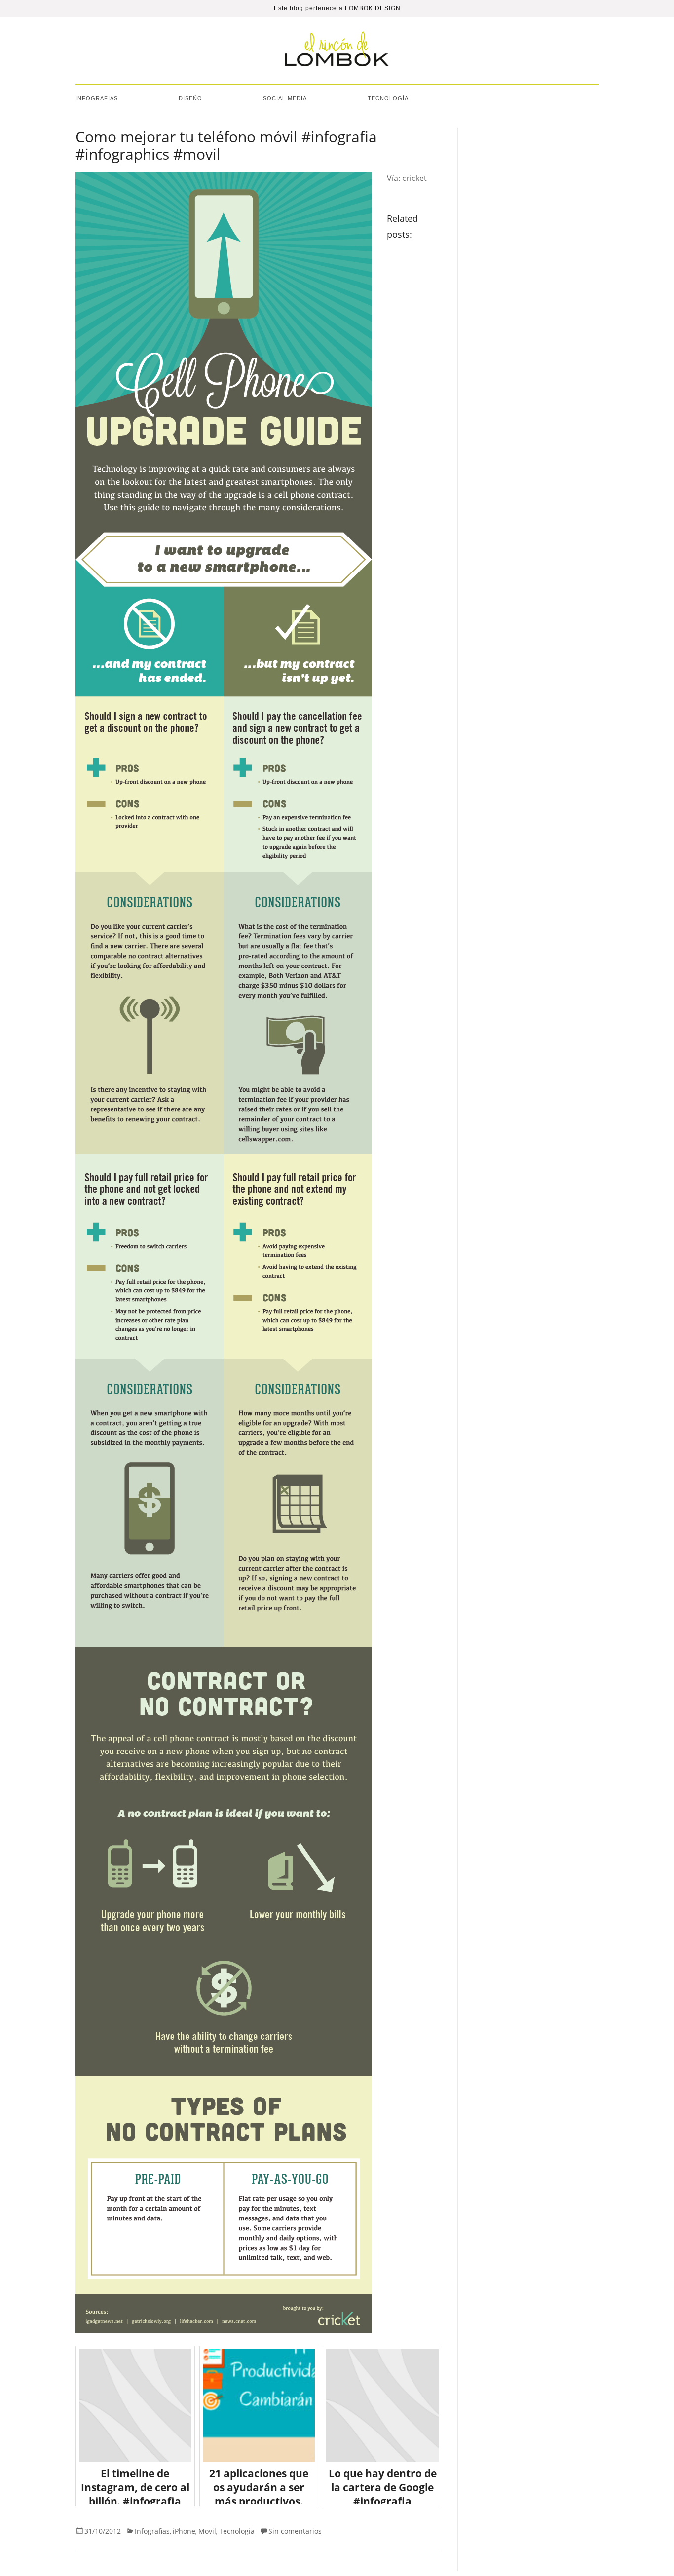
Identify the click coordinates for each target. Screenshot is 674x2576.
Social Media (285, 98)
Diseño (190, 98)
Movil (207, 2531)
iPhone (184, 2531)
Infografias (97, 98)
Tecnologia (237, 2531)
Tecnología (388, 98)
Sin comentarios (295, 2531)
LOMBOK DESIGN (373, 8)
